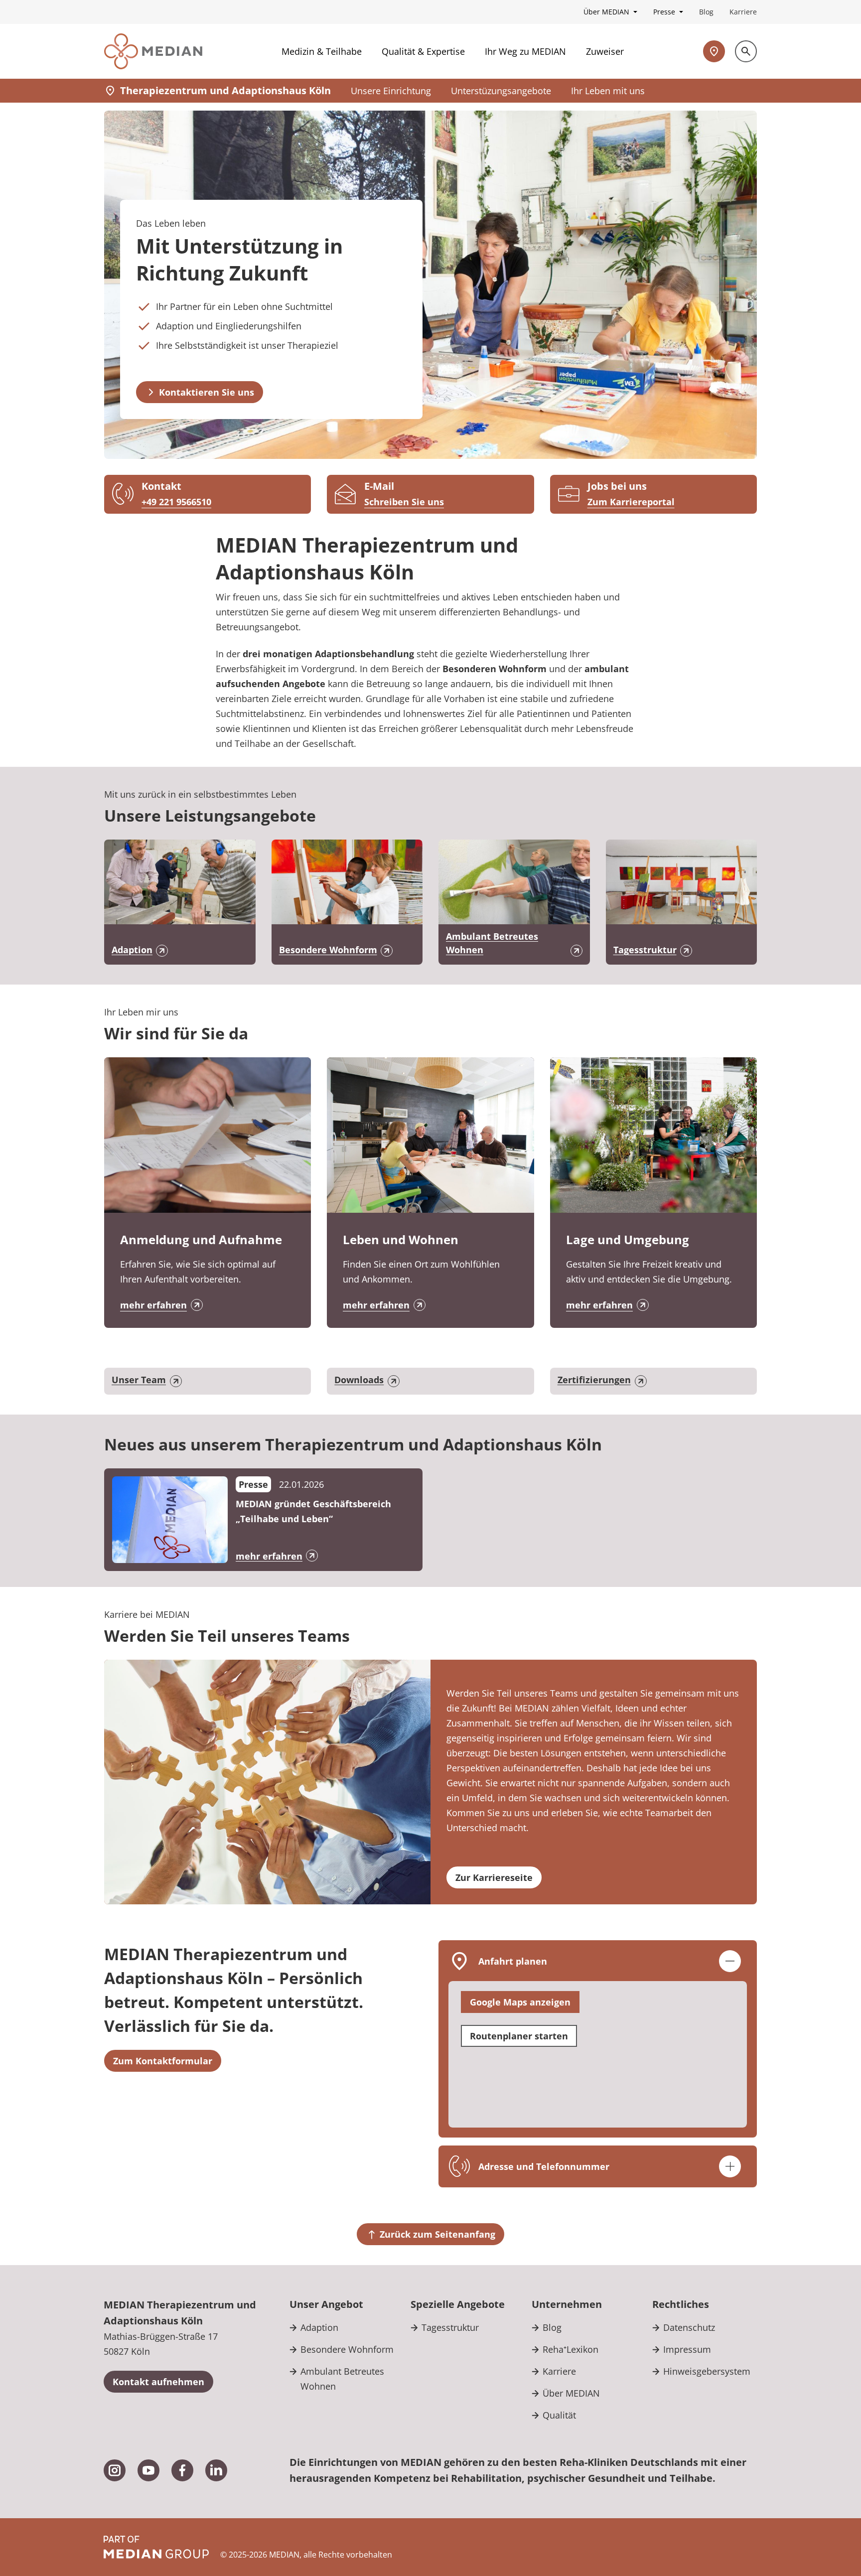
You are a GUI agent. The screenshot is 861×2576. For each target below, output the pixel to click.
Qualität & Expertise (423, 51)
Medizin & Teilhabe (322, 51)
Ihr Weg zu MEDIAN (525, 51)
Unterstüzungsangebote (501, 91)
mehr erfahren (153, 1305)
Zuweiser (605, 51)
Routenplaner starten (519, 2036)
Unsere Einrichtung (391, 91)
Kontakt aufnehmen (158, 2382)
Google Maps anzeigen (520, 2002)
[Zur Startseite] (153, 51)
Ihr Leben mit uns (608, 91)
